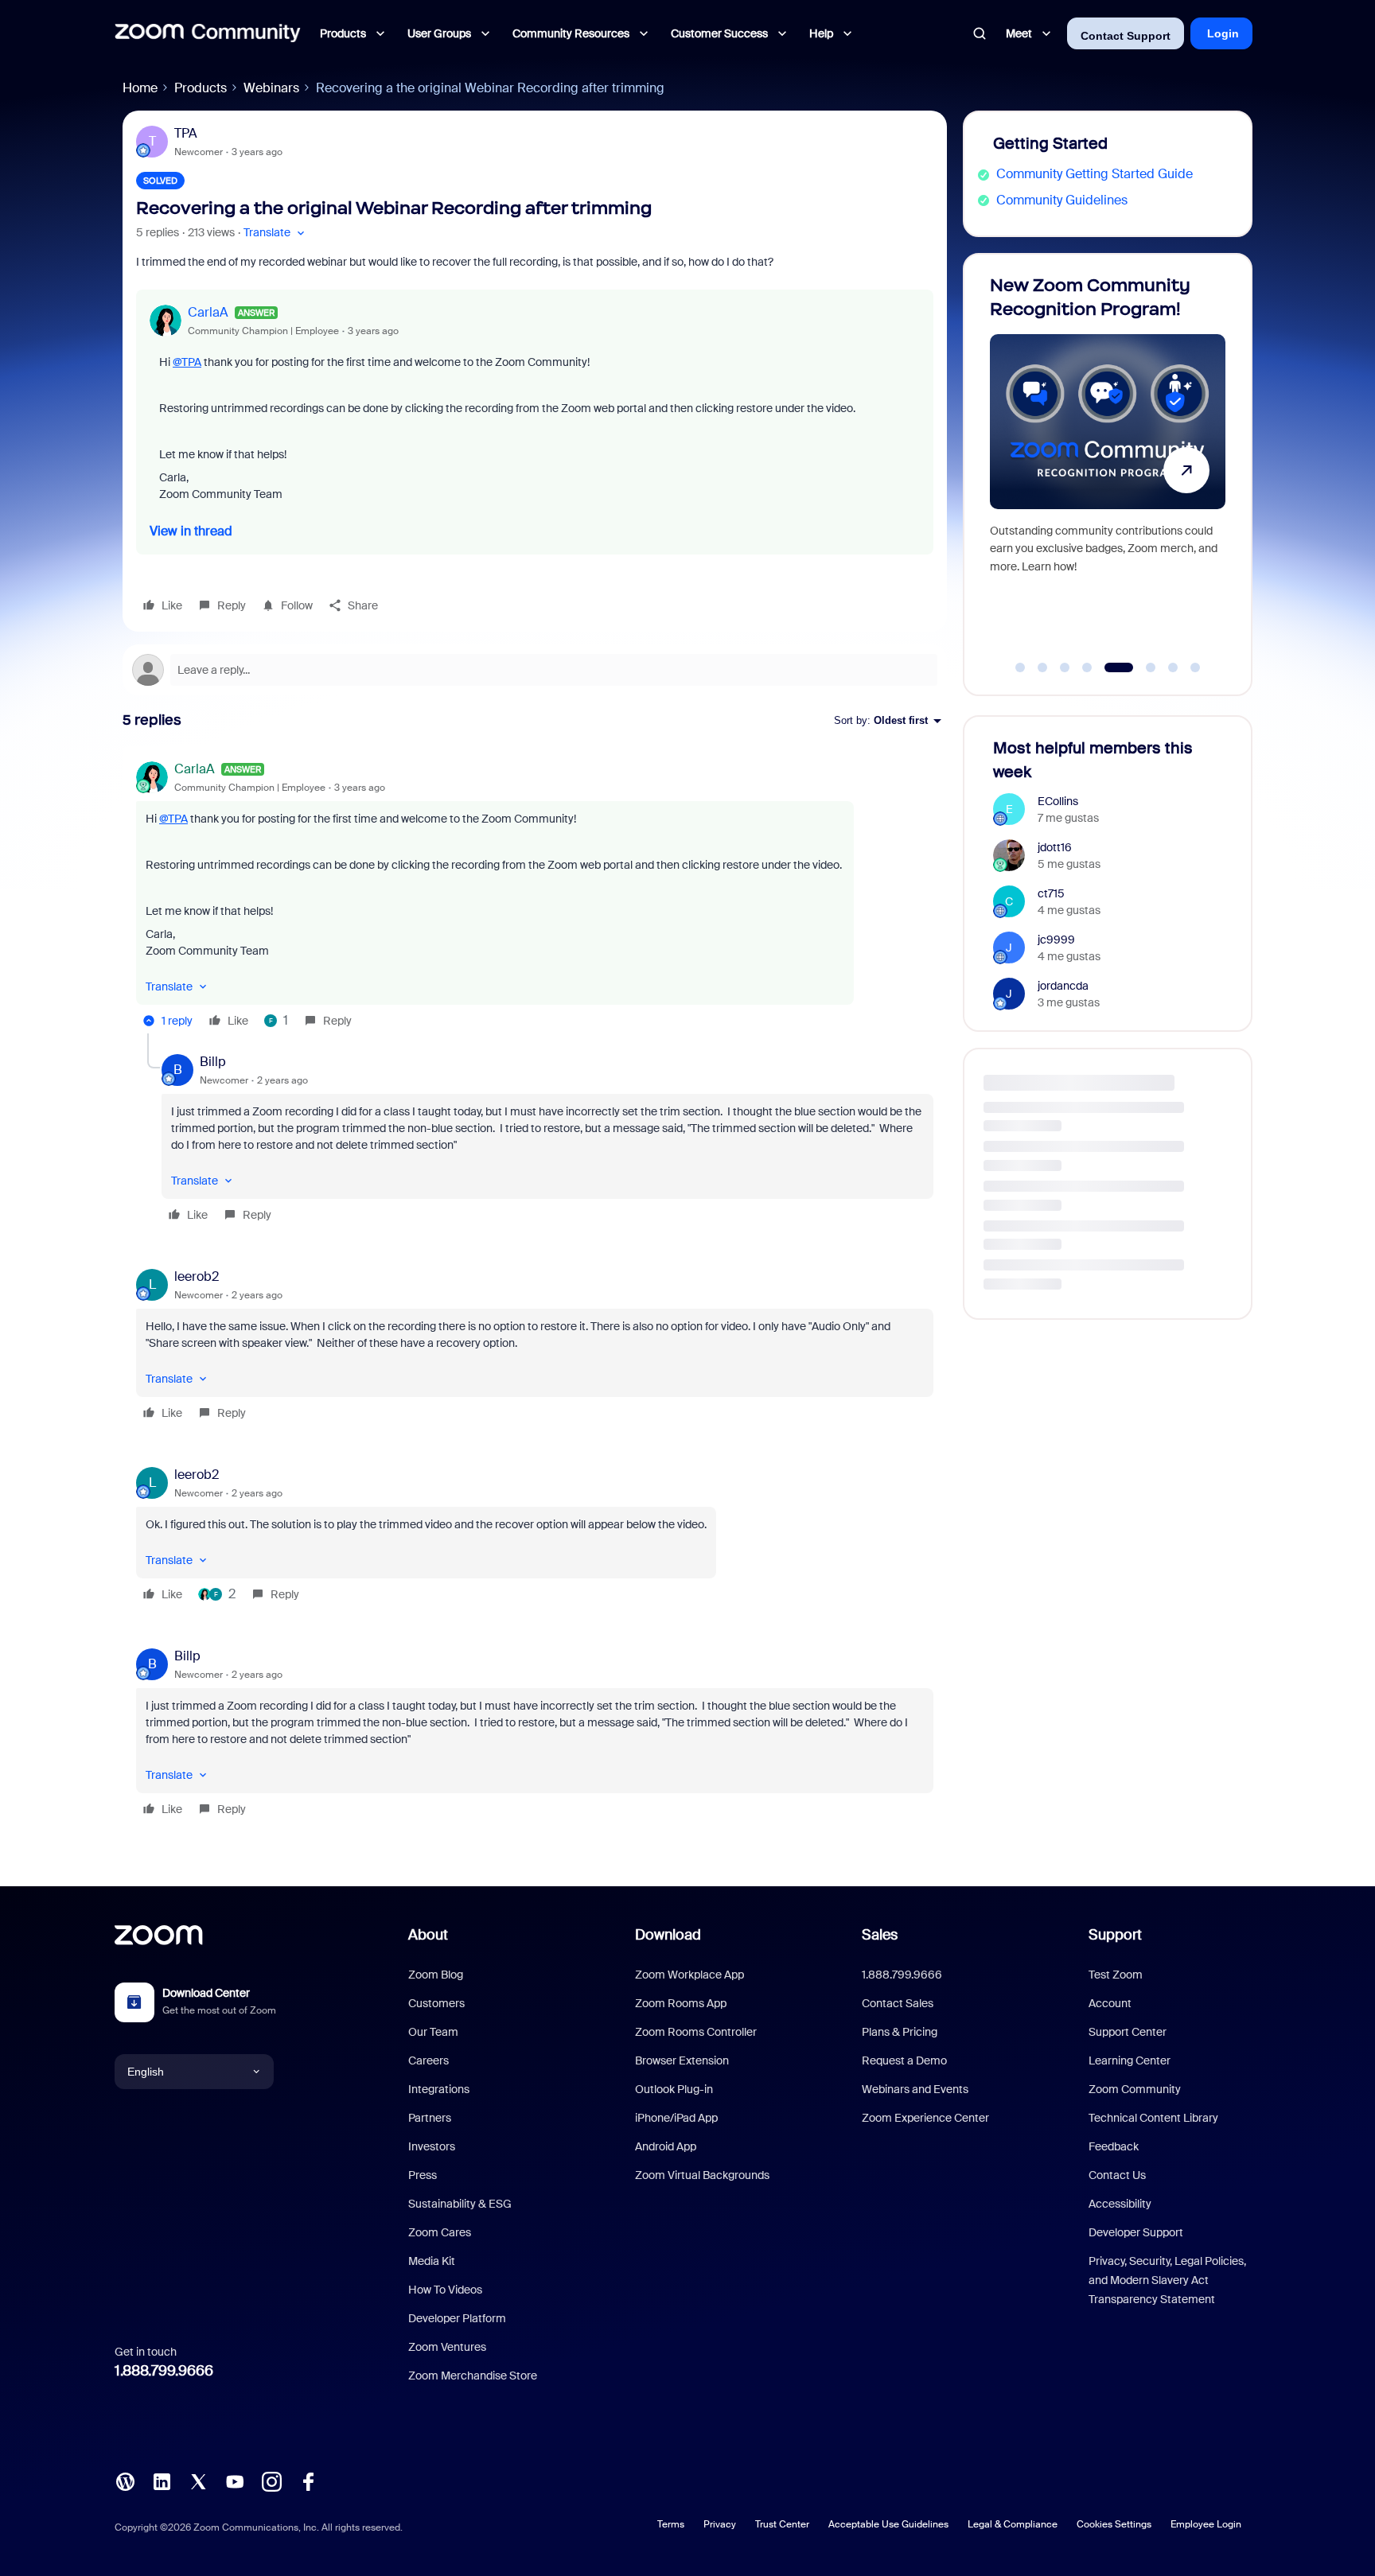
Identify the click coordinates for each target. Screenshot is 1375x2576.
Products (201, 88)
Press (423, 2175)
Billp (213, 1062)
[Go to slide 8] (1195, 667)
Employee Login (1206, 2524)
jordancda (1063, 986)
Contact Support (1126, 36)
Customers (436, 2003)
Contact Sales (898, 2003)
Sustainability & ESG (460, 2204)
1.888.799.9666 (164, 2371)
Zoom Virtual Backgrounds (702, 2175)
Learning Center (1130, 2060)
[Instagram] (271, 2480)
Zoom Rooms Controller (696, 2032)
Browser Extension (682, 2060)
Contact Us (1117, 2175)
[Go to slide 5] (1109, 667)
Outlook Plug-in (674, 2089)
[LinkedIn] (162, 2480)
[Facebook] (308, 2480)
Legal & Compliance (1013, 2524)
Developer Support (1136, 2232)
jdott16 (1055, 847)
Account (1110, 2003)
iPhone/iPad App (676, 2118)
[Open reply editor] (535, 670)
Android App (666, 2146)
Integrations (439, 2089)
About (428, 1935)
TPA (186, 133)
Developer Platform (457, 2318)
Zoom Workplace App (689, 1975)
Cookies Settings (1114, 2524)
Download (668, 1935)
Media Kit (432, 2261)
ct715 (1051, 893)
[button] (276, 233)
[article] (535, 897)
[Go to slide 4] (1087, 667)
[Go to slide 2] (1042, 667)
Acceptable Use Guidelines (888, 2524)
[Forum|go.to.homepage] (208, 33)
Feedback (1114, 2146)
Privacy (720, 2524)
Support (1115, 1935)
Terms (671, 2524)
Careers (428, 2060)
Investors (432, 2146)
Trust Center (782, 2524)
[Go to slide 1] (1020, 667)
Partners (430, 2118)
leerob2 (197, 1276)
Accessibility (1120, 2204)
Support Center (1128, 2032)
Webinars (271, 88)
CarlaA (208, 312)
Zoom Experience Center (925, 2118)
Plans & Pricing (900, 2032)
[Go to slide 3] (1065, 667)
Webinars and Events (915, 2089)
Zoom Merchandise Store (473, 2376)
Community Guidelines (1062, 200)
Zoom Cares (440, 2232)
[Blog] (125, 2480)
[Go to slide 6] (1141, 667)
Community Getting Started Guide (1095, 174)
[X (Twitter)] (198, 2480)
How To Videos (445, 2290)
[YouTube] (235, 2480)
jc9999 (1056, 940)
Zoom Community (1135, 2089)
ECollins (1058, 801)
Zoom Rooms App (681, 2003)
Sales (880, 1935)
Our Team (433, 2032)
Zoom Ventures (447, 2347)
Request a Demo (904, 2060)
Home (140, 88)
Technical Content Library (1153, 2118)
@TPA (187, 362)
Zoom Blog (436, 1975)
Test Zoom (1116, 1975)
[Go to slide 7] (1173, 667)
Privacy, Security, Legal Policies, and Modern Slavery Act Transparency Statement (1167, 2280)
